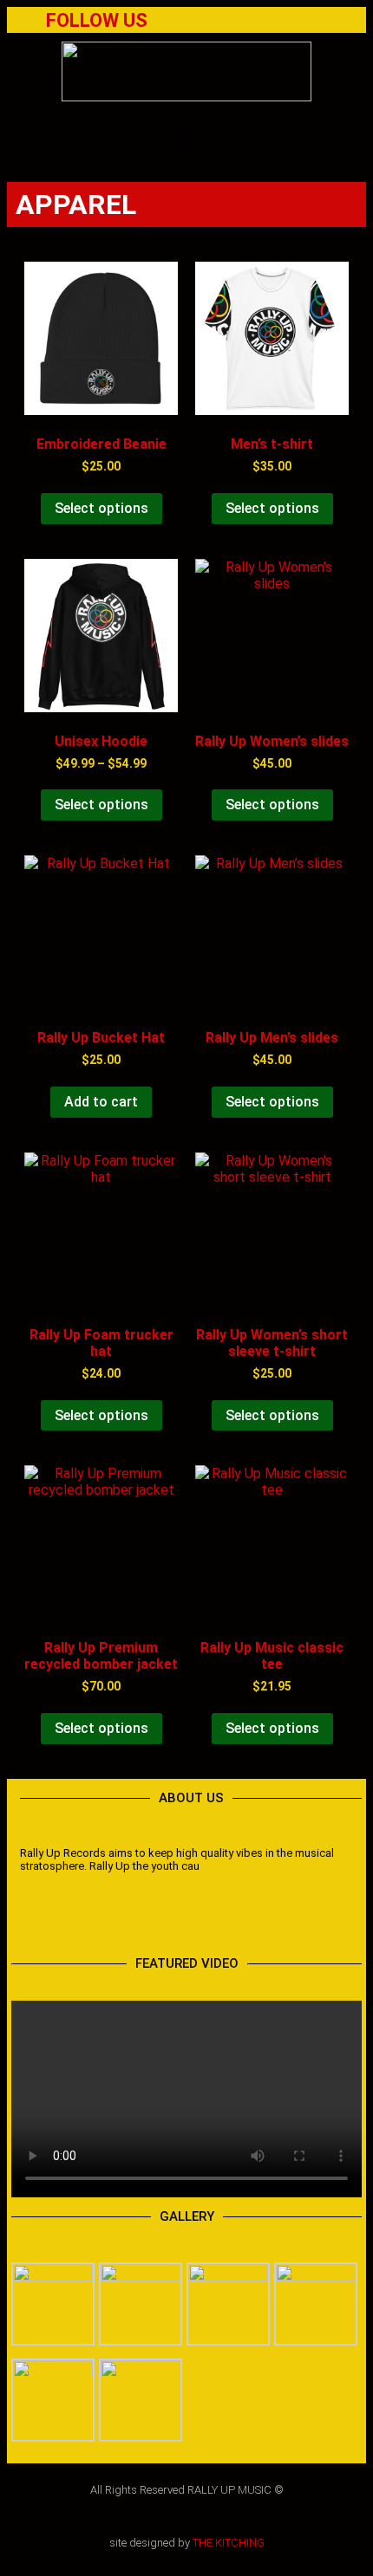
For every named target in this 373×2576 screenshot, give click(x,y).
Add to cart (101, 1102)
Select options (101, 508)
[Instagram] (239, 1923)
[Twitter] (238, 23)
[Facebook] (202, 23)
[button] (186, 133)
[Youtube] (273, 23)
